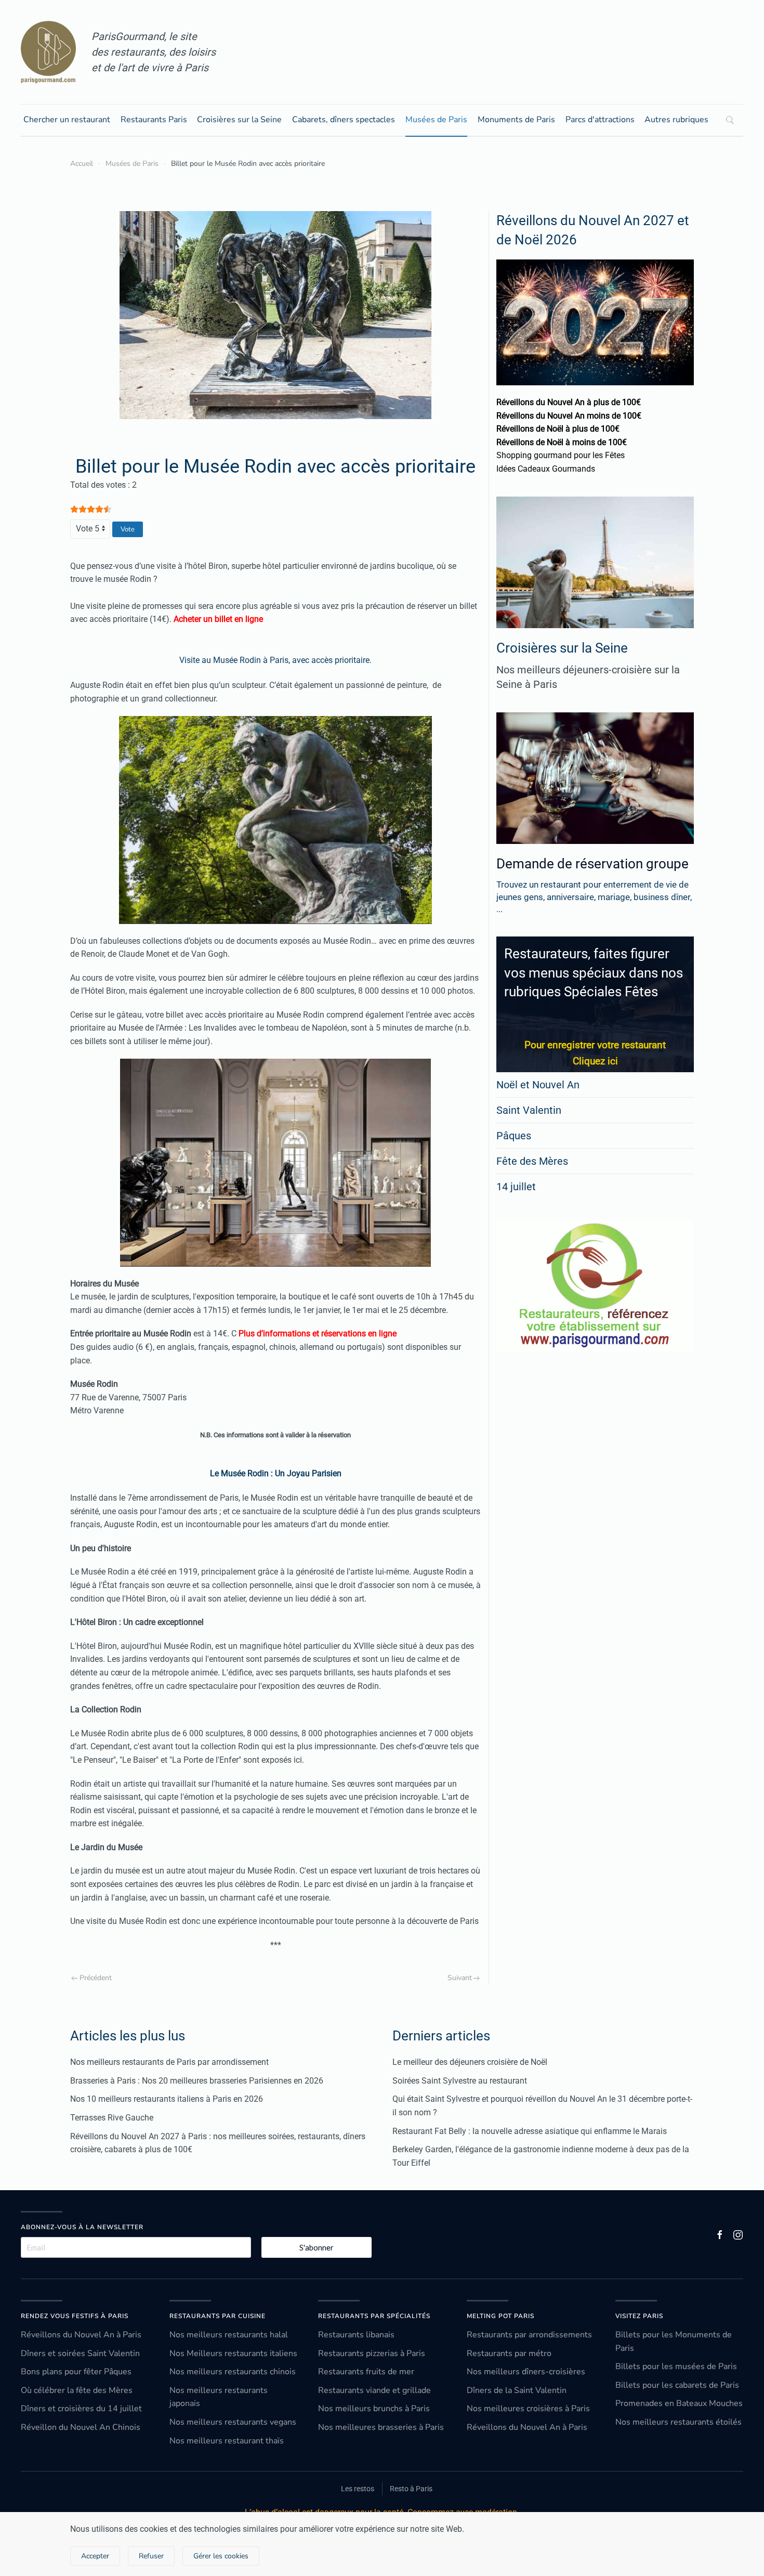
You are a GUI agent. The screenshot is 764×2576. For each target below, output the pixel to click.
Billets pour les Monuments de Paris (674, 2341)
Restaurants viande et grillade (374, 2390)
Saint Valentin (529, 1110)
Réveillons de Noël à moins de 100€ (562, 442)
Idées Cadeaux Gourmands (546, 469)
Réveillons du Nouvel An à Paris (81, 2335)
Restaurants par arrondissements (529, 2335)
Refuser (151, 2556)
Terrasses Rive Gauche (112, 2118)
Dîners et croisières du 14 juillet (81, 2409)
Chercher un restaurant (67, 120)
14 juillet (516, 1187)
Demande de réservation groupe (592, 864)
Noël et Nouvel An (538, 1085)
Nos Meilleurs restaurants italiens (233, 2353)
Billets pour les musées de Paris (676, 2366)
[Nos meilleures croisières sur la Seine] (595, 562)
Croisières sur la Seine (239, 120)
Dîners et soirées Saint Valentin (80, 2353)
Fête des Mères (532, 1161)
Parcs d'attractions (600, 120)
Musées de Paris (436, 120)
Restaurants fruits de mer (366, 2372)
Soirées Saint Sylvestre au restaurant (460, 2081)
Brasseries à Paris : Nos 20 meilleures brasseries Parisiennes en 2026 (197, 2081)
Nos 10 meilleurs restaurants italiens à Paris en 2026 (167, 2099)
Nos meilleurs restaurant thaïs (227, 2441)
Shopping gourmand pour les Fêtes (561, 455)
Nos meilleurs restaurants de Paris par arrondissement (169, 2062)
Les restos (358, 2489)
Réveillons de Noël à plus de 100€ (558, 429)
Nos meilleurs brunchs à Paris (374, 2409)
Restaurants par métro (509, 2353)
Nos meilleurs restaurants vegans (233, 2422)
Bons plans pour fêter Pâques (76, 2372)
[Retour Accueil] (48, 52)
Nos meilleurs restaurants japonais (219, 2397)
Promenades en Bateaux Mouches (679, 2403)
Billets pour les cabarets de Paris (677, 2385)
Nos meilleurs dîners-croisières (526, 2372)
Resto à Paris (411, 2489)
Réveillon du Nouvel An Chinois (81, 2427)
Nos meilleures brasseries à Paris (381, 2427)
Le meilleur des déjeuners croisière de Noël (470, 2062)
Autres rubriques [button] (676, 120)
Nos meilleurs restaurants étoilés (679, 2422)
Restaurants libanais (356, 2335)
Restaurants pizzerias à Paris (372, 2353)
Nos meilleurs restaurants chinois (233, 2372)
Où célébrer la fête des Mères (77, 2390)
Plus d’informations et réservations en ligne (318, 1333)
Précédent (96, 1978)
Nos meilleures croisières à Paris (528, 2409)
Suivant (460, 1978)
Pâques (514, 1136)
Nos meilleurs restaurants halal (229, 2335)
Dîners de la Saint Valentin (517, 2390)
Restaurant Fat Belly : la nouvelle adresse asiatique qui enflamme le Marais (530, 2131)
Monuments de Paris (516, 120)
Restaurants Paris (154, 120)
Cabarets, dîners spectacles (344, 120)
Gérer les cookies (221, 2556)
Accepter (95, 2556)
